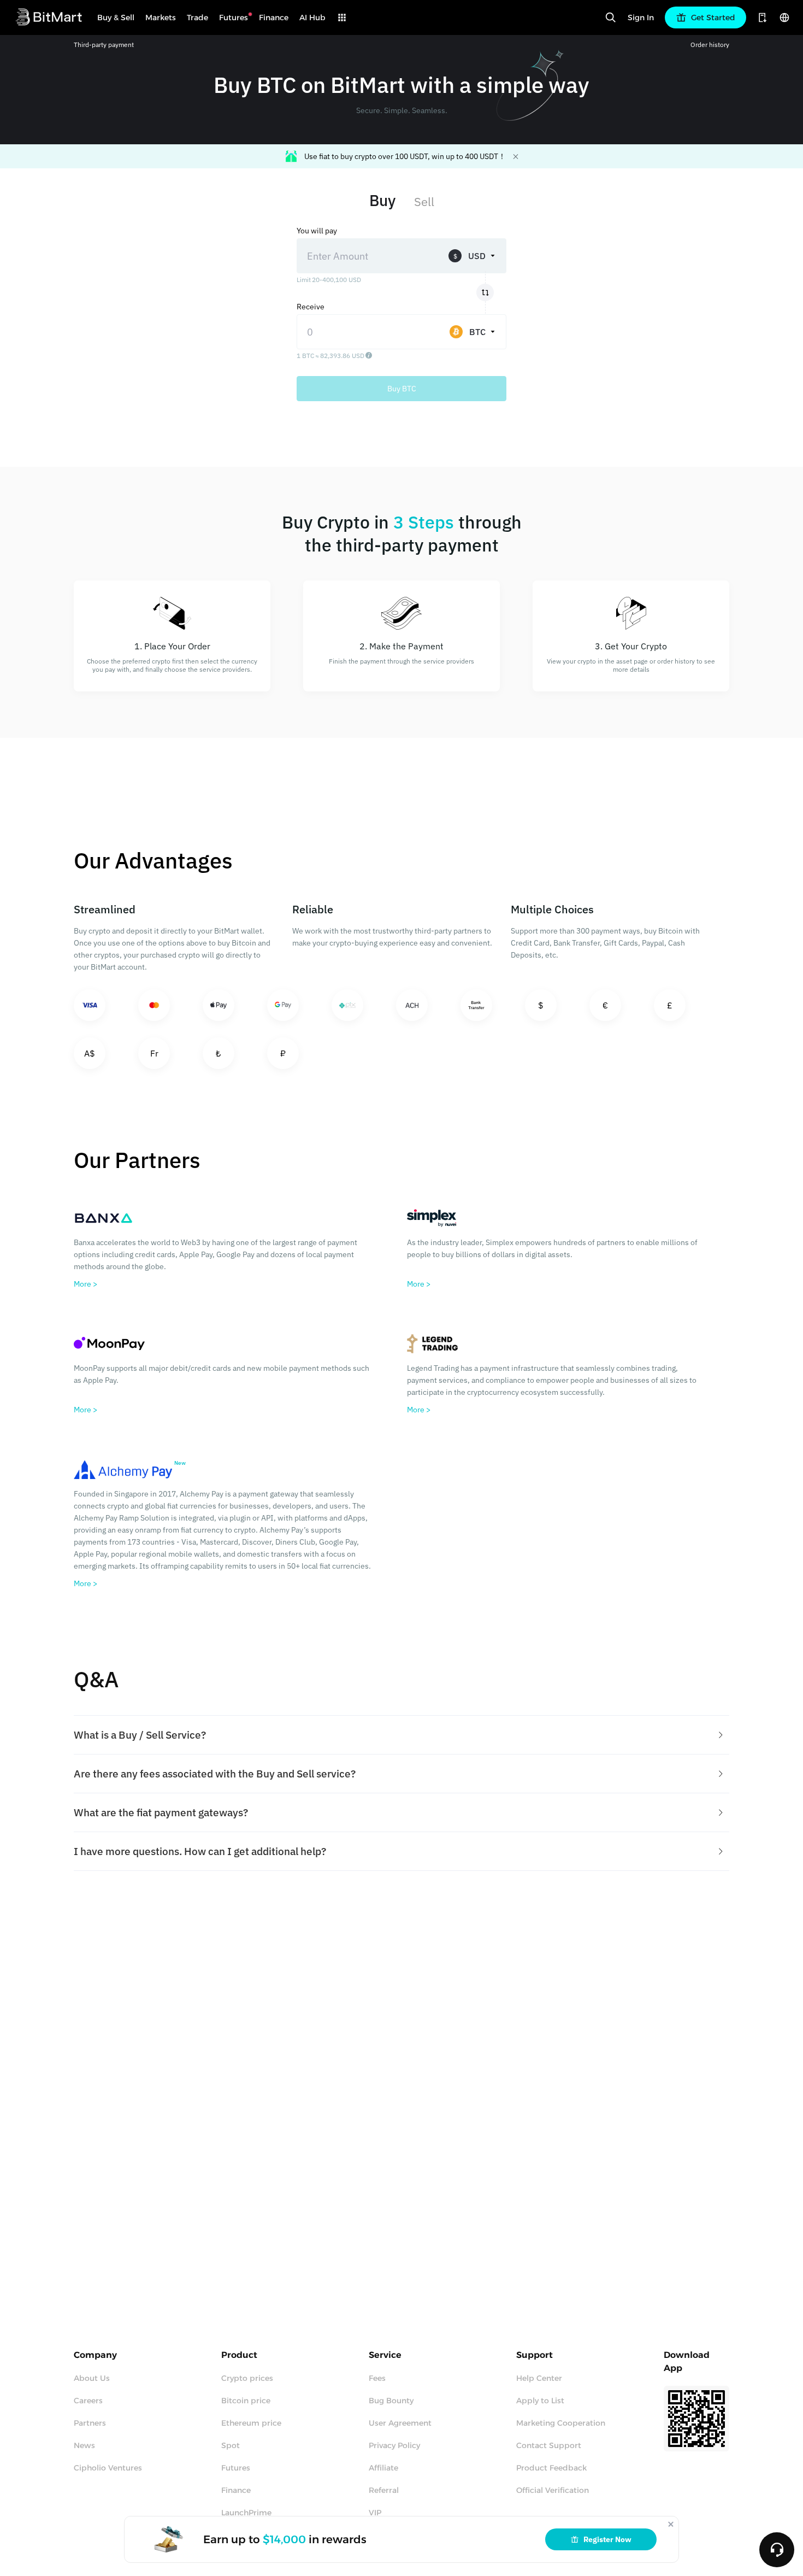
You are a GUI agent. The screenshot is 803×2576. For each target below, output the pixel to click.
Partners (90, 2423)
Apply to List (540, 2401)
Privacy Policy (394, 2445)
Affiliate (383, 2468)
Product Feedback (551, 2468)
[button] (401, 1735)
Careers (88, 2401)
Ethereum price (251, 2423)
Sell (424, 201)
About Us (92, 2378)
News (84, 2445)
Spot (231, 2445)
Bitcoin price (246, 2401)
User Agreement (400, 2423)
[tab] (401, 1735)
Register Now (607, 2539)
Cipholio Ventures (108, 2468)
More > (85, 1284)
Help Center (539, 2378)
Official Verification (553, 2490)
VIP (375, 2513)
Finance (236, 2490)
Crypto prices (247, 2378)
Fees (377, 2378)
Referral (384, 2490)
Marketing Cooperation (561, 2423)
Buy (382, 200)
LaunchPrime (246, 2513)
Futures (236, 2468)
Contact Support (549, 2445)
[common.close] (671, 2524)
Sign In (641, 17)
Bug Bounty (391, 2401)
